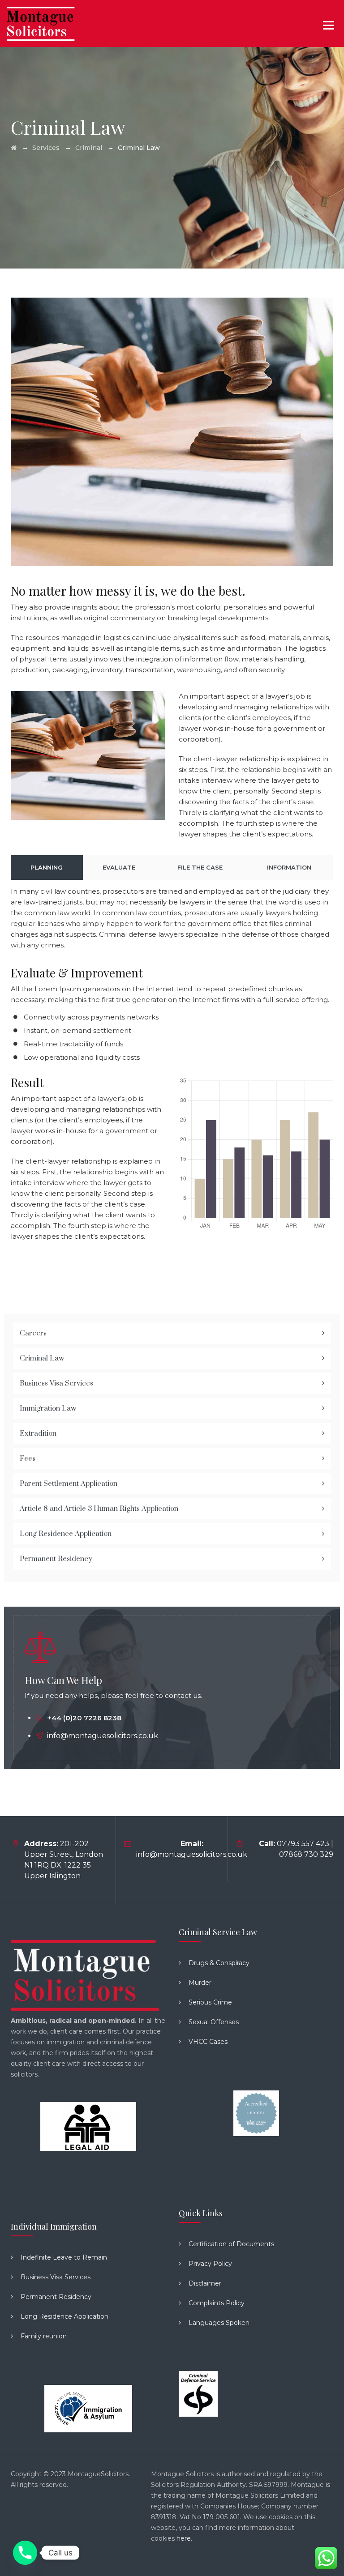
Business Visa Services (56, 1383)
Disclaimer (205, 2283)
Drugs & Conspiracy (219, 1963)
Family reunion (44, 2336)
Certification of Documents (231, 2244)
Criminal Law (42, 1358)
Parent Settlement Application (69, 1484)
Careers (33, 1333)
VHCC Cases (208, 2042)
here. (184, 2538)
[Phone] (25, 2553)
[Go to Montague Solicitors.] (14, 148)
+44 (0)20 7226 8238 (84, 1718)
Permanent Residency (56, 1559)
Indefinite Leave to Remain (64, 2257)
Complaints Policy (217, 2303)
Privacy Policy (210, 2264)
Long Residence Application (66, 1534)
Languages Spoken (219, 2323)
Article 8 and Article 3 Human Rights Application (99, 1509)
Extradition (38, 1433)
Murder (200, 1983)
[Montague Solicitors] (41, 23)
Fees (28, 1459)
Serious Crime (210, 2002)
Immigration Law (48, 1408)
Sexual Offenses (214, 2022)
